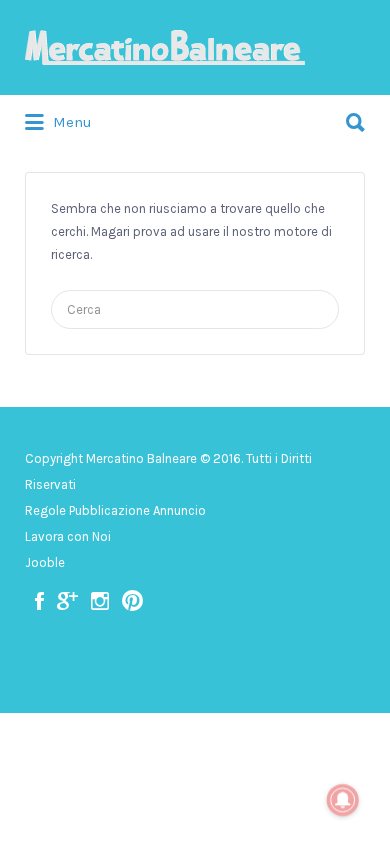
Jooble (45, 562)
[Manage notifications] (343, 800)
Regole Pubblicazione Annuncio (115, 510)
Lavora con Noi (68, 536)
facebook (39, 601)
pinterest (132, 601)
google (67, 601)
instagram (100, 601)
